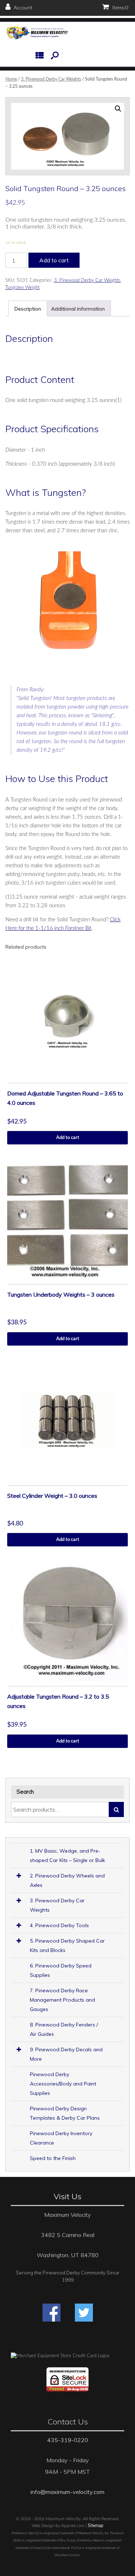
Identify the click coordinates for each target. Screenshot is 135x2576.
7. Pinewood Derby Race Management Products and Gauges (62, 2000)
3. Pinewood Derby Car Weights (51, 79)
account (22, 8)
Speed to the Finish (53, 2158)
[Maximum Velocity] (37, 33)
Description (28, 309)
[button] (55, 55)
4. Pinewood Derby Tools (59, 1925)
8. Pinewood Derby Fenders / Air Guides (64, 2029)
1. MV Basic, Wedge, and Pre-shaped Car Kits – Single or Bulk (67, 1856)
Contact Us (68, 2422)
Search (116, 1809)
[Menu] (41, 55)
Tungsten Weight (22, 288)
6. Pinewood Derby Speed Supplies (61, 1970)
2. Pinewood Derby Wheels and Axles (67, 1880)
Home (11, 79)
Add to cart (54, 260)
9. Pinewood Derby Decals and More (66, 2054)
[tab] (28, 308)
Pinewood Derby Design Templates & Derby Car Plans (65, 2113)
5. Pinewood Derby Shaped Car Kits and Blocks (67, 1945)
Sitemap (96, 2526)
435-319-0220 (68, 2440)
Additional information (78, 309)
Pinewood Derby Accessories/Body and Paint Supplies (63, 2084)
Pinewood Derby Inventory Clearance (61, 2138)
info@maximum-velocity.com (67, 2492)
